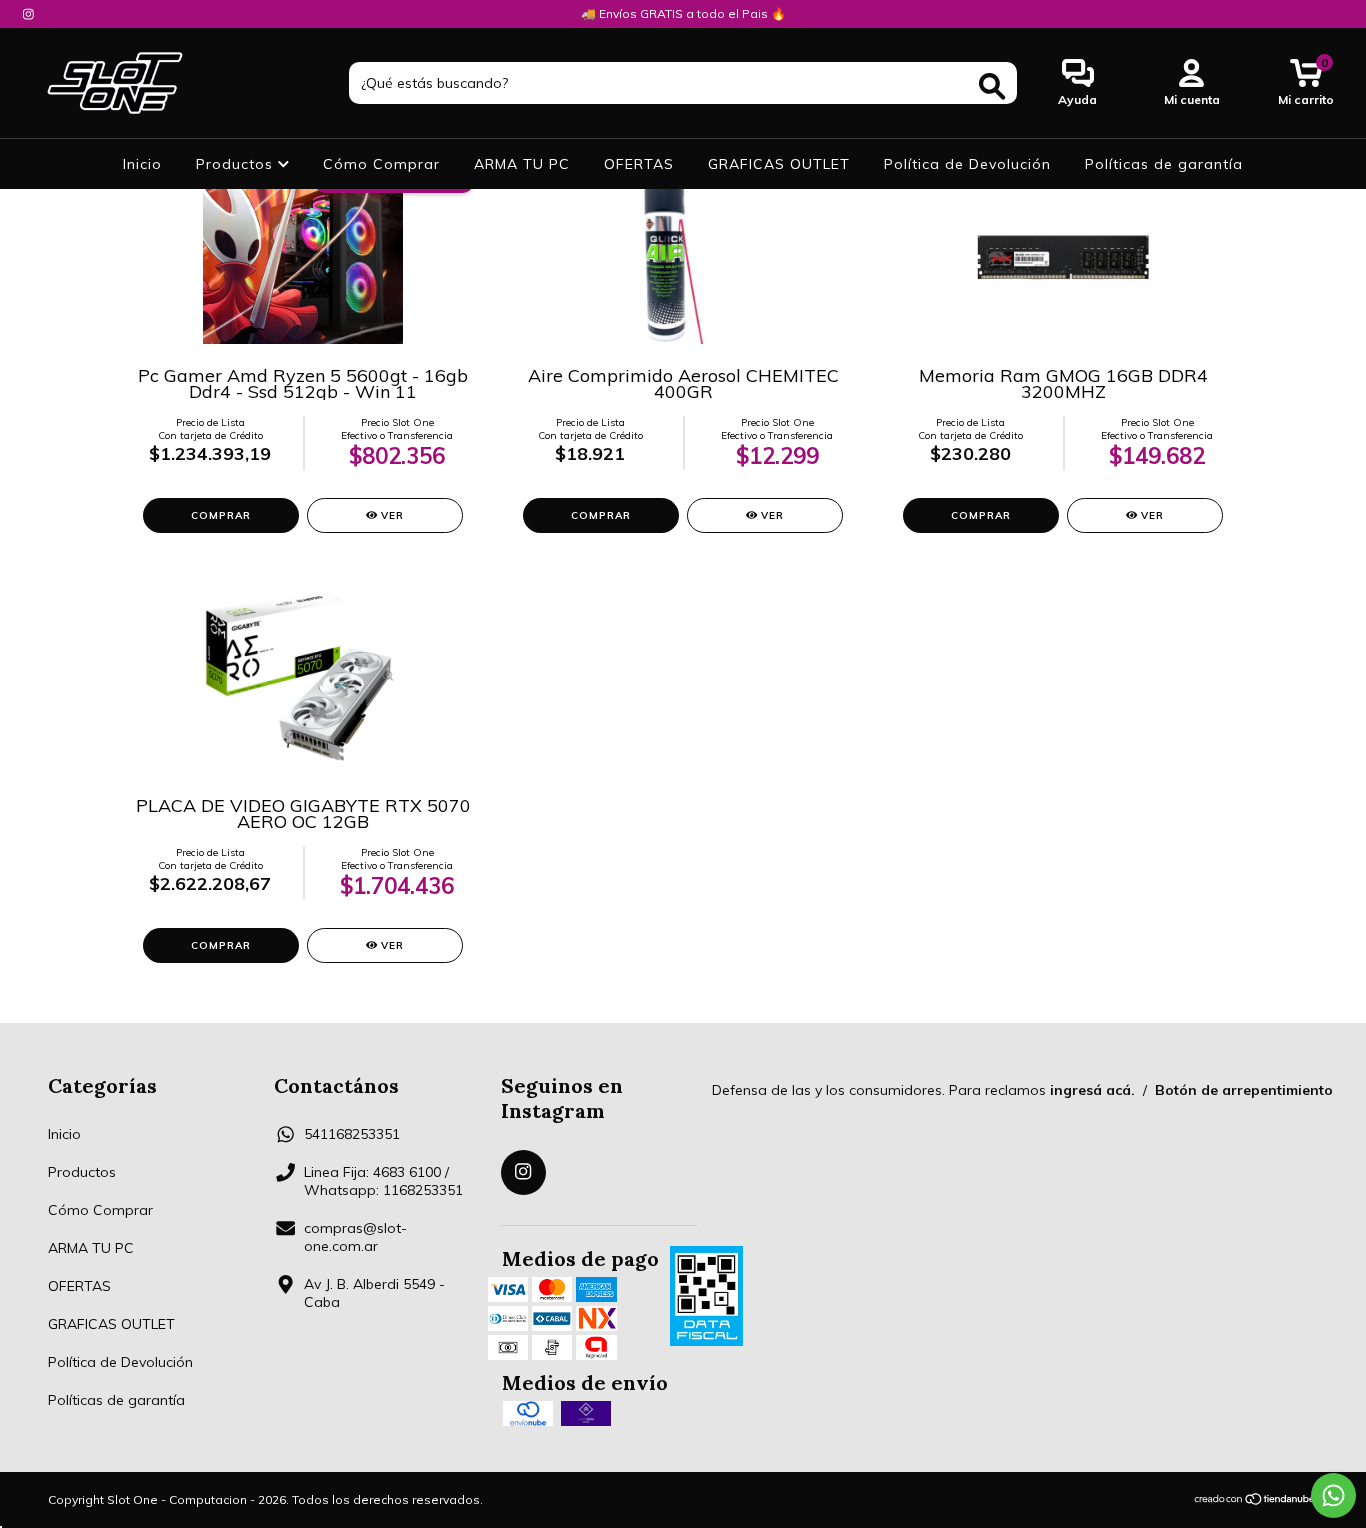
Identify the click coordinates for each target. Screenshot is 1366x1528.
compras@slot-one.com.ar (355, 1237)
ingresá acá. (1092, 1090)
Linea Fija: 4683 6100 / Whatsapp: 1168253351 (383, 1181)
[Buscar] (992, 86)
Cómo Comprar (381, 164)
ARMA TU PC (522, 164)
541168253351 (352, 1134)
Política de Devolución (967, 164)
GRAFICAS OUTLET (779, 164)
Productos (237, 164)
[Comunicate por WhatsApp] (1333, 1495)
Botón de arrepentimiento (1244, 1090)
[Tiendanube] (1255, 1500)
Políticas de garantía (1164, 164)
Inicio (142, 164)
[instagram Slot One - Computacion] (28, 14)
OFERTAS (639, 164)
